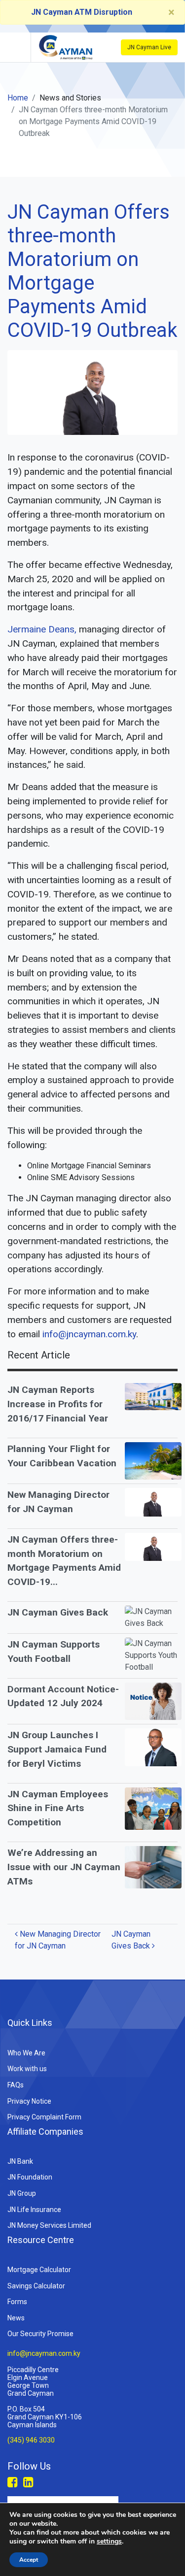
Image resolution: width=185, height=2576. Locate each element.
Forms (17, 2302)
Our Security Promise (40, 2334)
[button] (14, 47)
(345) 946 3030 (31, 2441)
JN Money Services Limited (49, 2225)
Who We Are (26, 2053)
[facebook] (13, 2482)
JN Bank (20, 2161)
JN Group (22, 2193)
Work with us (27, 2069)
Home (18, 98)
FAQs (16, 2085)
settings (109, 2542)
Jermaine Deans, (42, 629)
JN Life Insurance (34, 2210)
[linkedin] (28, 2482)
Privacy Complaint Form (44, 2117)
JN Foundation (30, 2177)
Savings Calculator (36, 2286)
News (16, 2318)
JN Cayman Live (149, 47)
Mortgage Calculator (39, 2270)
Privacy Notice (29, 2101)
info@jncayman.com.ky (89, 1334)
